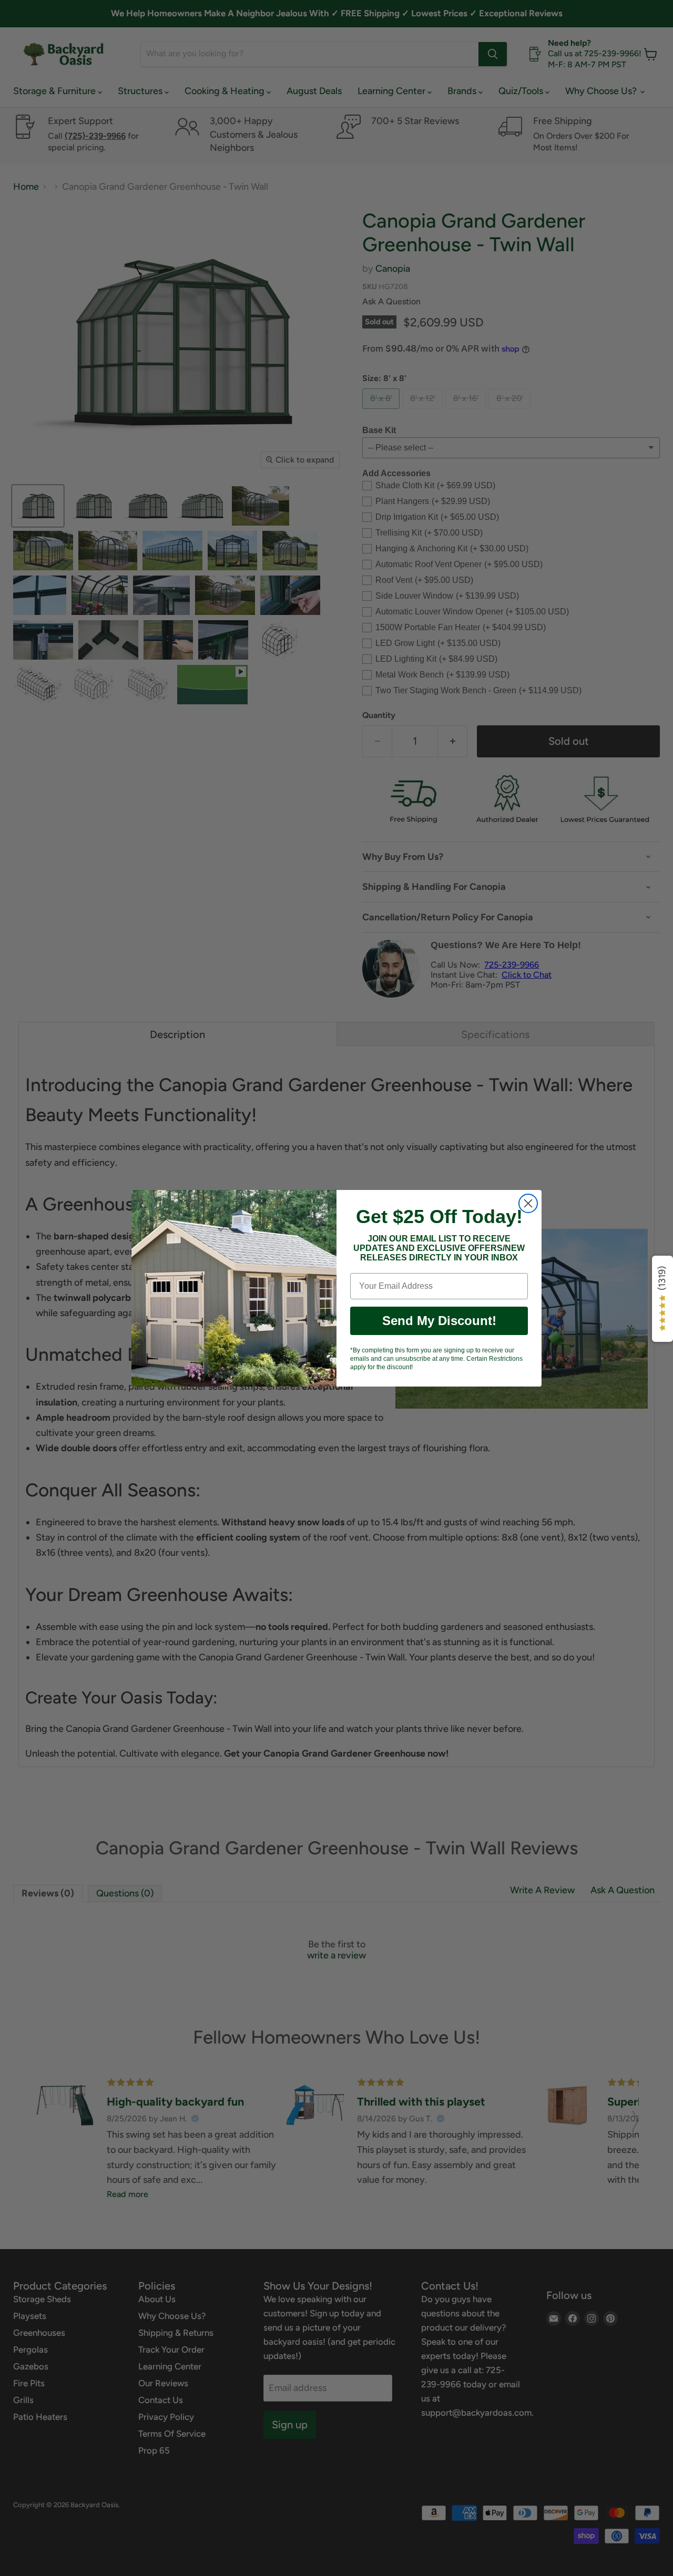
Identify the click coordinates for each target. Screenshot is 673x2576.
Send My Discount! (439, 1321)
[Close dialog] (528, 1203)
